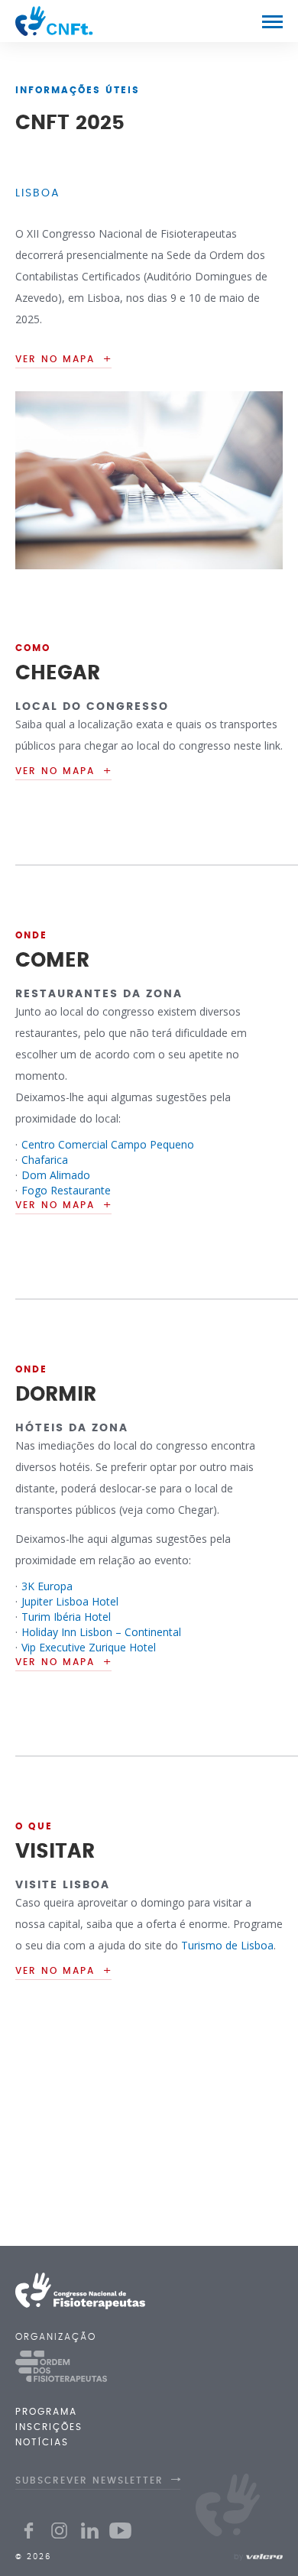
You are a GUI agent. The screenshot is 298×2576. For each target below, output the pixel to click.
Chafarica (45, 1160)
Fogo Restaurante (66, 1190)
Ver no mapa (55, 771)
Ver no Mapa (55, 359)
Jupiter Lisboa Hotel (70, 1601)
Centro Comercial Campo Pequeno (108, 1144)
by (238, 2557)
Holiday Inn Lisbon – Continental (101, 1632)
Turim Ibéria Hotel (66, 1617)
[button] (272, 21)
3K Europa (47, 1586)
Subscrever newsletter (89, 2480)
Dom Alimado (56, 1175)
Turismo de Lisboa (227, 1945)
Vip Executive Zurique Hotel (89, 1647)
